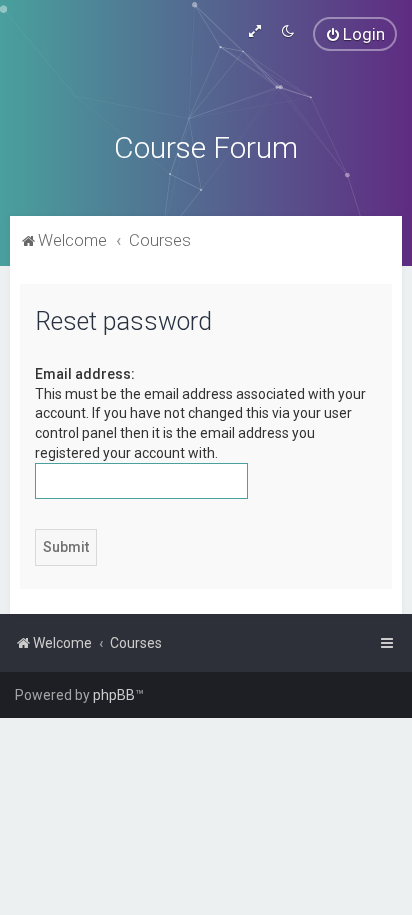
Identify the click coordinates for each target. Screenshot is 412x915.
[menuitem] (355, 34)
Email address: (85, 374)
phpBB (114, 695)
